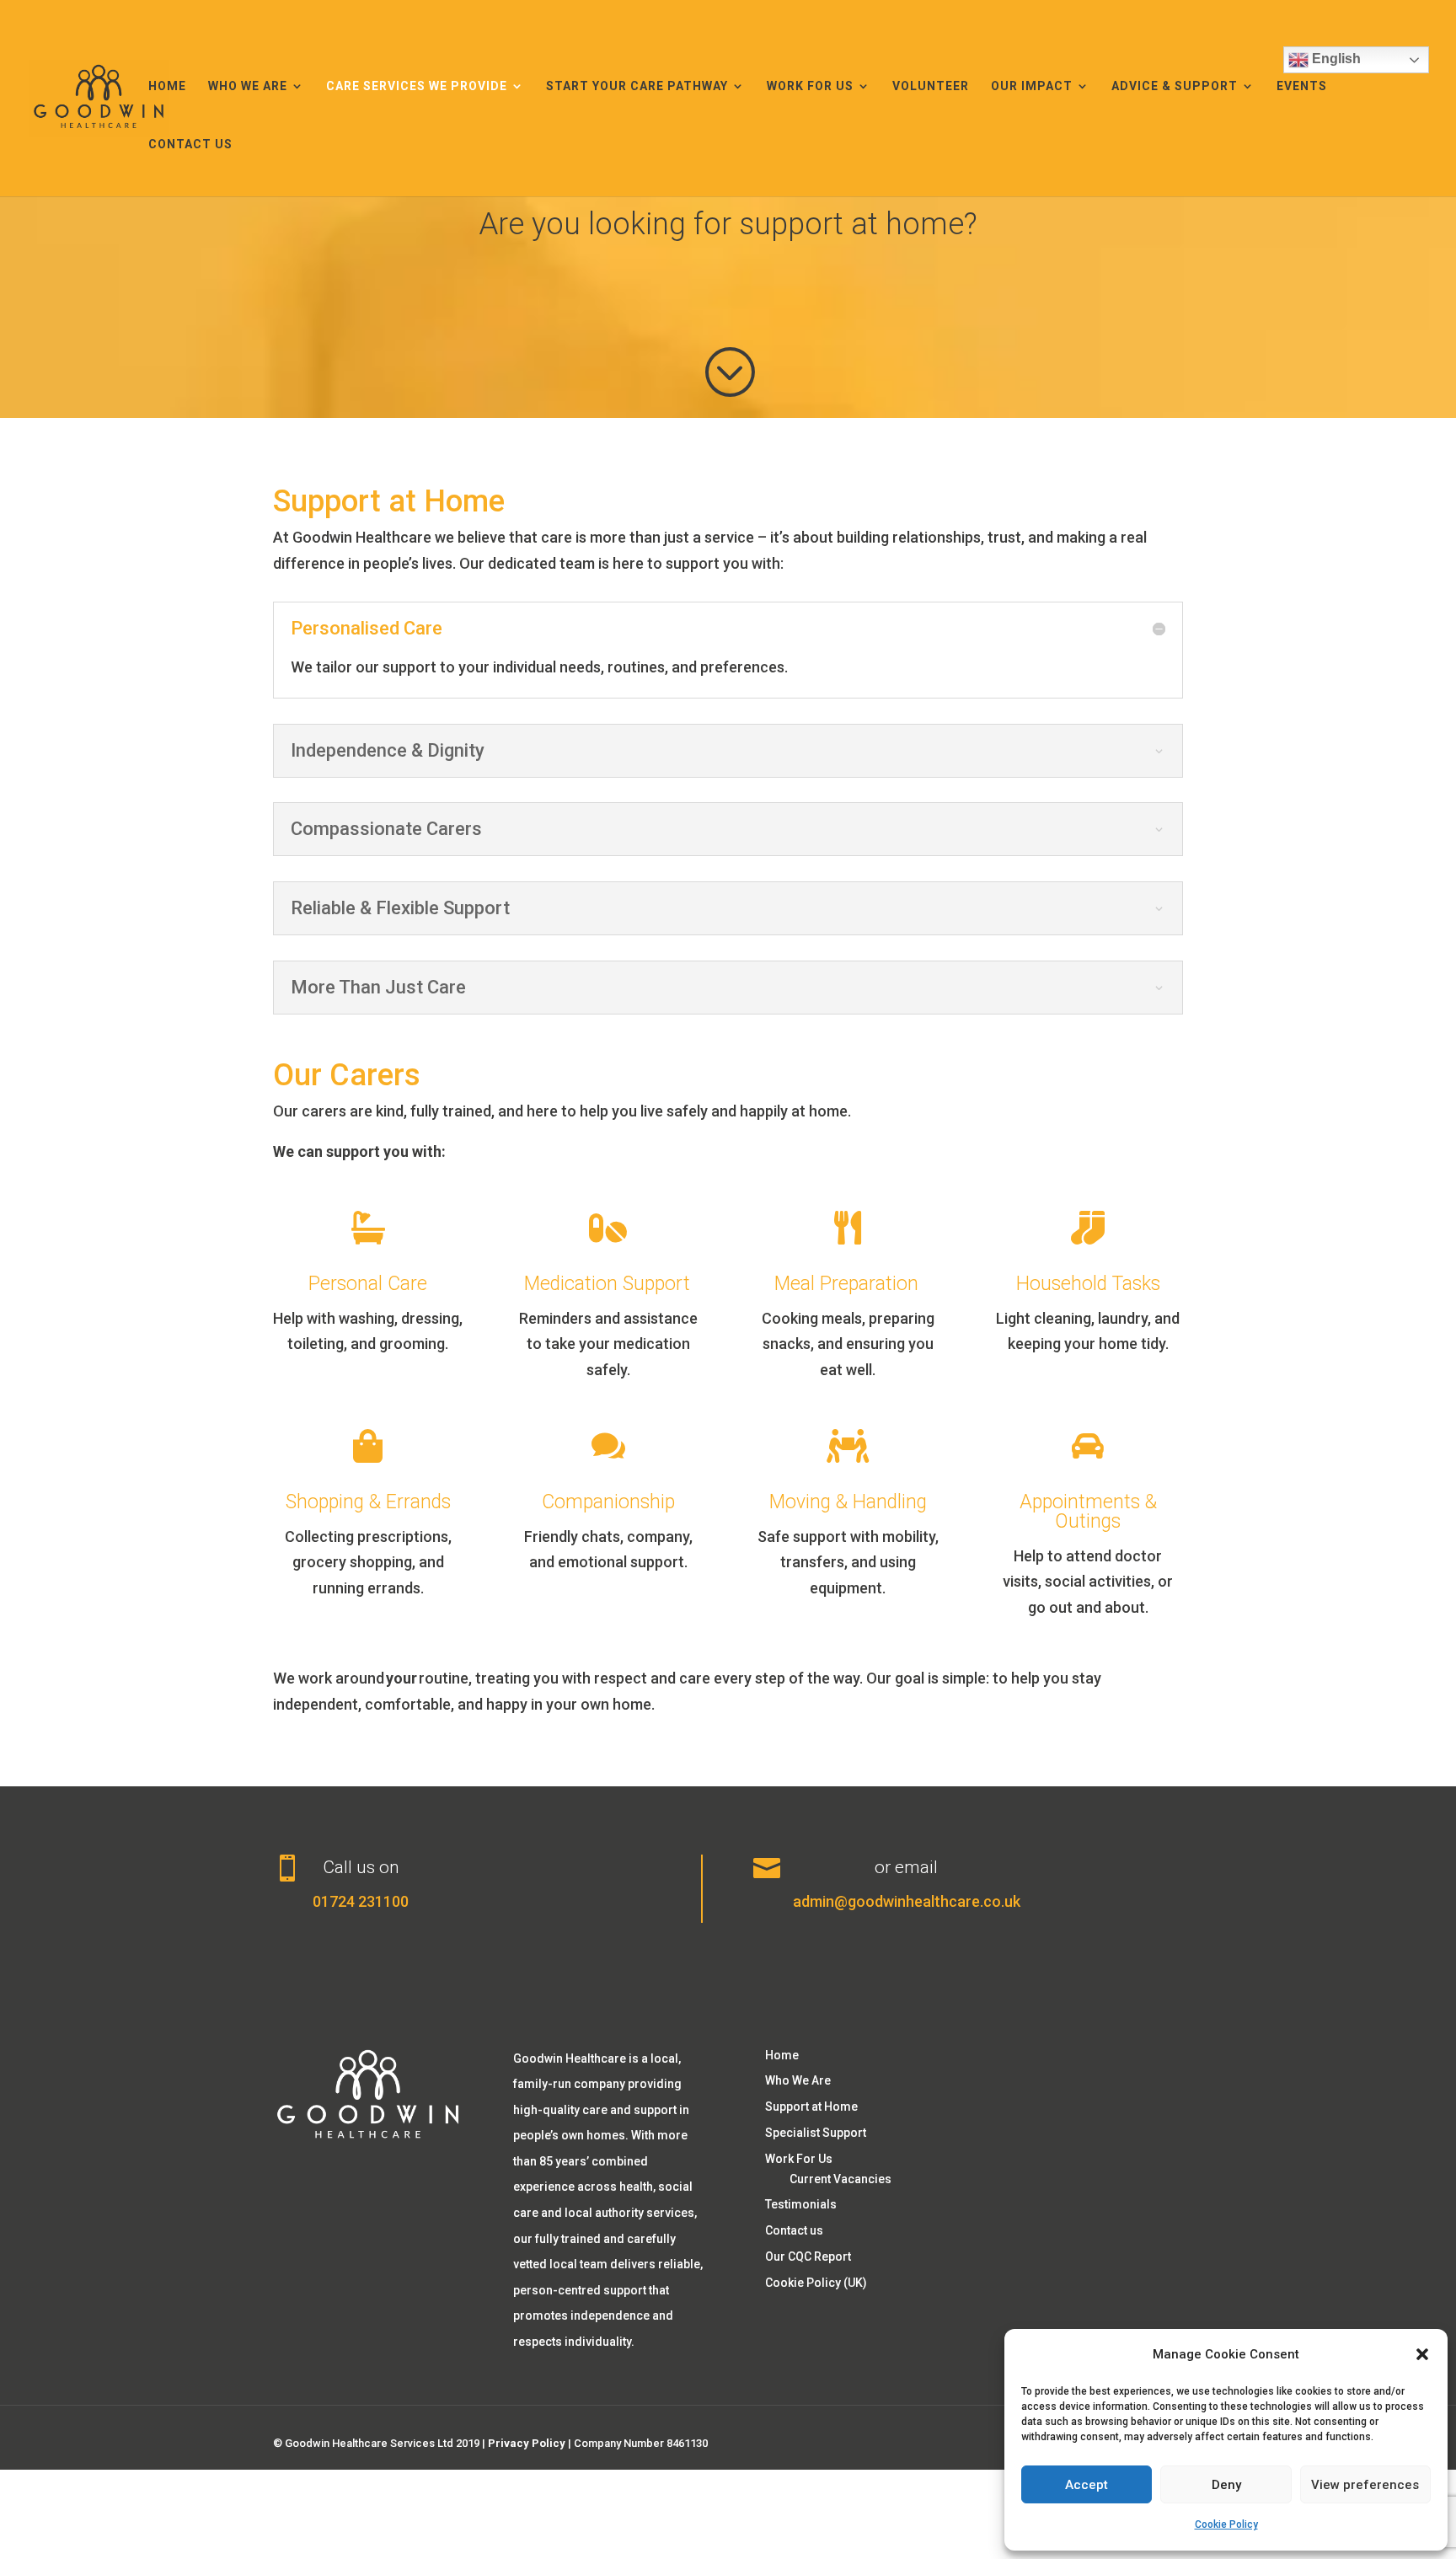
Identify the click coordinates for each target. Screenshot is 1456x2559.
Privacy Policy (527, 2443)
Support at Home (811, 2107)
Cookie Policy (1226, 2524)
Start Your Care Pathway (637, 86)
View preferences (1365, 2485)
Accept (1087, 2485)
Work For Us (810, 86)
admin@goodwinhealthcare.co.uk (907, 1901)
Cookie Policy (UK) (816, 2283)
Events (1302, 86)
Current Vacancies (840, 2179)
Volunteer (931, 86)
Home (167, 86)
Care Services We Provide (417, 86)
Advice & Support (1175, 86)
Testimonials (801, 2204)
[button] (1422, 2354)
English (1335, 59)
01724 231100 (361, 1901)
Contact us (190, 145)
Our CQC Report (808, 2257)
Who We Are (248, 86)
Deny (1226, 2485)
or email (906, 1867)
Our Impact (1032, 86)
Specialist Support (816, 2133)
